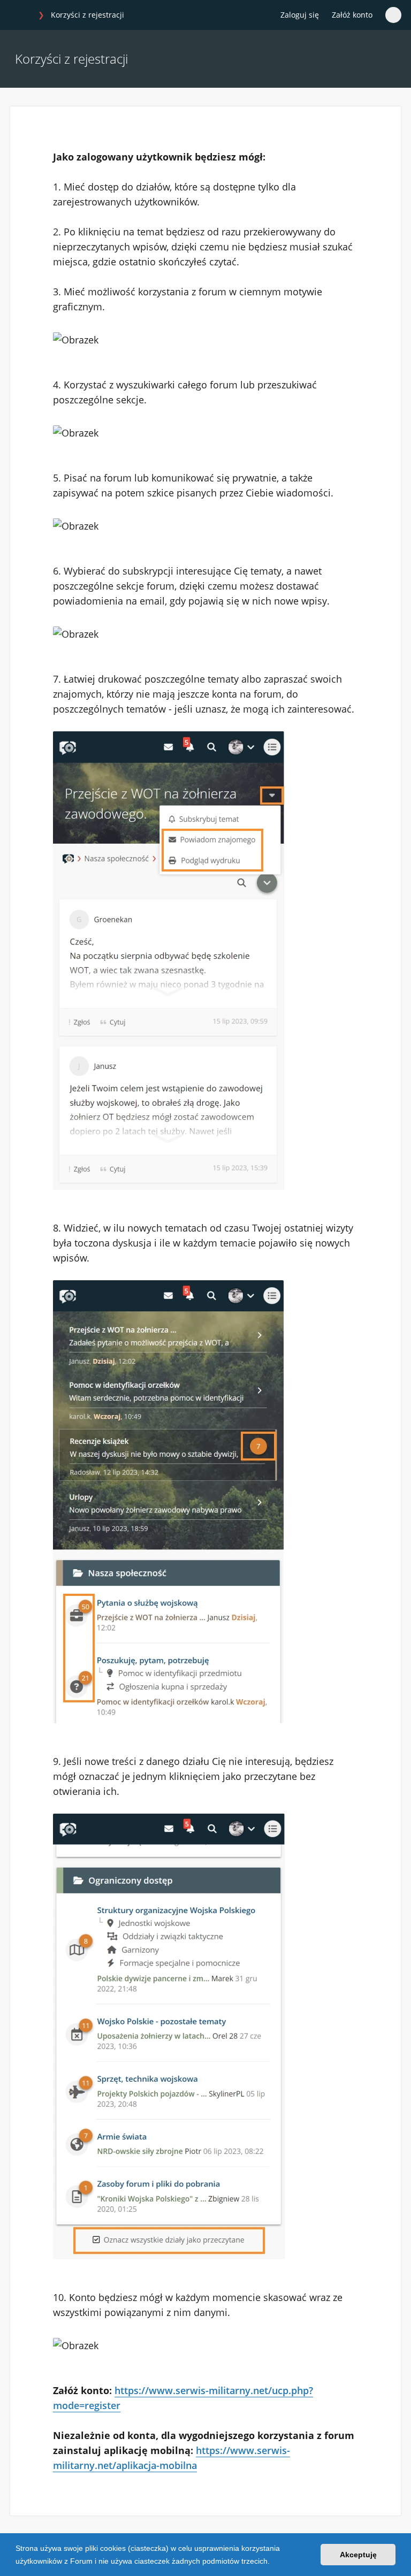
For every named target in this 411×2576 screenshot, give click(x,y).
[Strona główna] (21, 16)
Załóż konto (352, 15)
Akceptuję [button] (358, 2555)
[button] (273, 2562)
